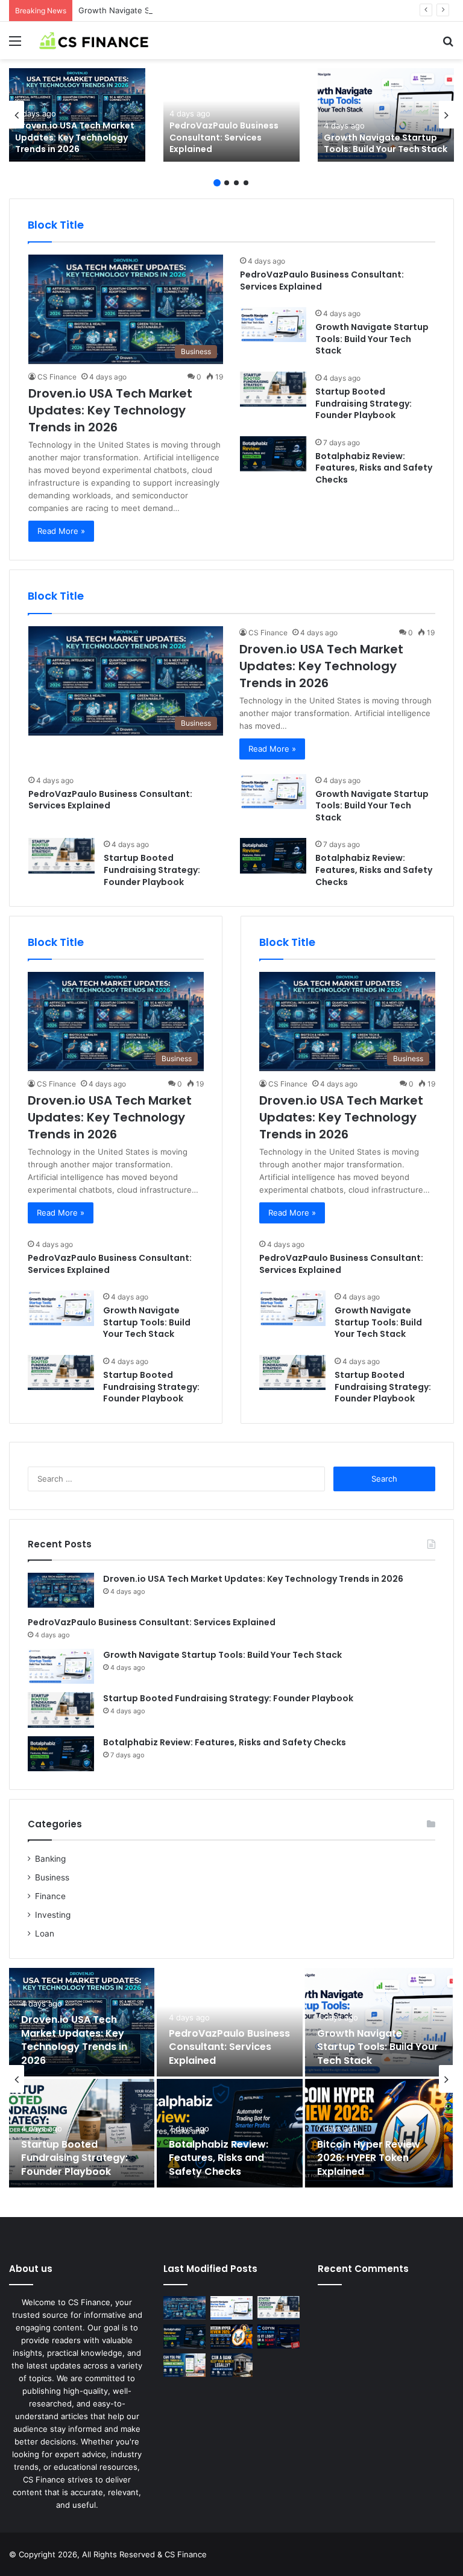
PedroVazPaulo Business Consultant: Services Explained (224, 137)
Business (52, 1877)
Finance (50, 1896)
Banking (50, 1859)
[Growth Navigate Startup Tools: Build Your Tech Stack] (386, 115)
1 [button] (217, 183)
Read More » (61, 531)
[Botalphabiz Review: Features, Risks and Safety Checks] (273, 454)
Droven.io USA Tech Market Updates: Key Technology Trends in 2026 (75, 137)
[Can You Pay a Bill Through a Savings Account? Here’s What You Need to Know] (184, 2365)
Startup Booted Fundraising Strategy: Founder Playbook (364, 403)
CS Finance (57, 377)
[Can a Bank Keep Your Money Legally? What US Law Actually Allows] (231, 2365)
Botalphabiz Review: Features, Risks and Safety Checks (374, 468)
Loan (45, 1934)
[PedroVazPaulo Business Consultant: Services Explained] (231, 115)
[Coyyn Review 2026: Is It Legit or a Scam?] (279, 2336)
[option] (77, 115)
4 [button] (246, 183)
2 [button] (227, 183)
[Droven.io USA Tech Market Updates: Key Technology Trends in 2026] (77, 115)
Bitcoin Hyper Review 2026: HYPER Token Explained (369, 2158)
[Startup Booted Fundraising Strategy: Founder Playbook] (273, 389)
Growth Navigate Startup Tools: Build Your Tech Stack (180, 10)
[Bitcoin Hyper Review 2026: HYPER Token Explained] (379, 2133)
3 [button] (236, 183)
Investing (53, 1915)
